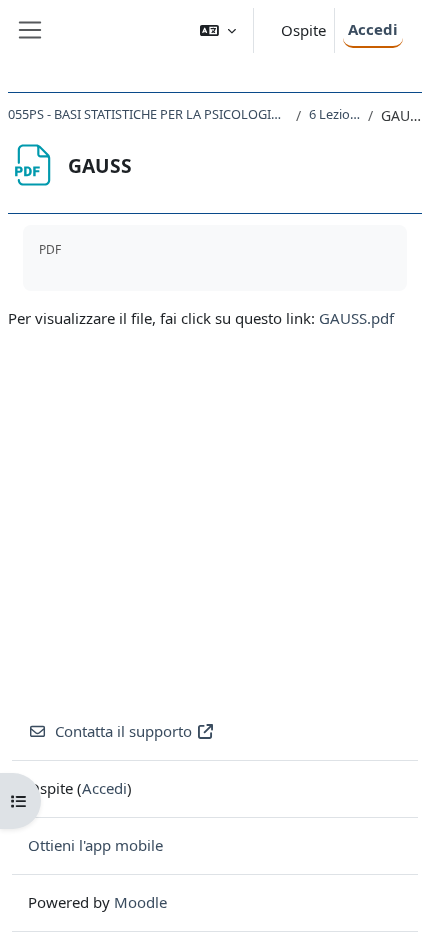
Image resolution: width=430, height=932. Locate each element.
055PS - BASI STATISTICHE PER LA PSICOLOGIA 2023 (148, 114)
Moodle (140, 902)
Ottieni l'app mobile (95, 845)
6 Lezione (334, 114)
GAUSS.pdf (356, 318)
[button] (218, 30)
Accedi (373, 29)
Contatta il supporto (123, 731)
